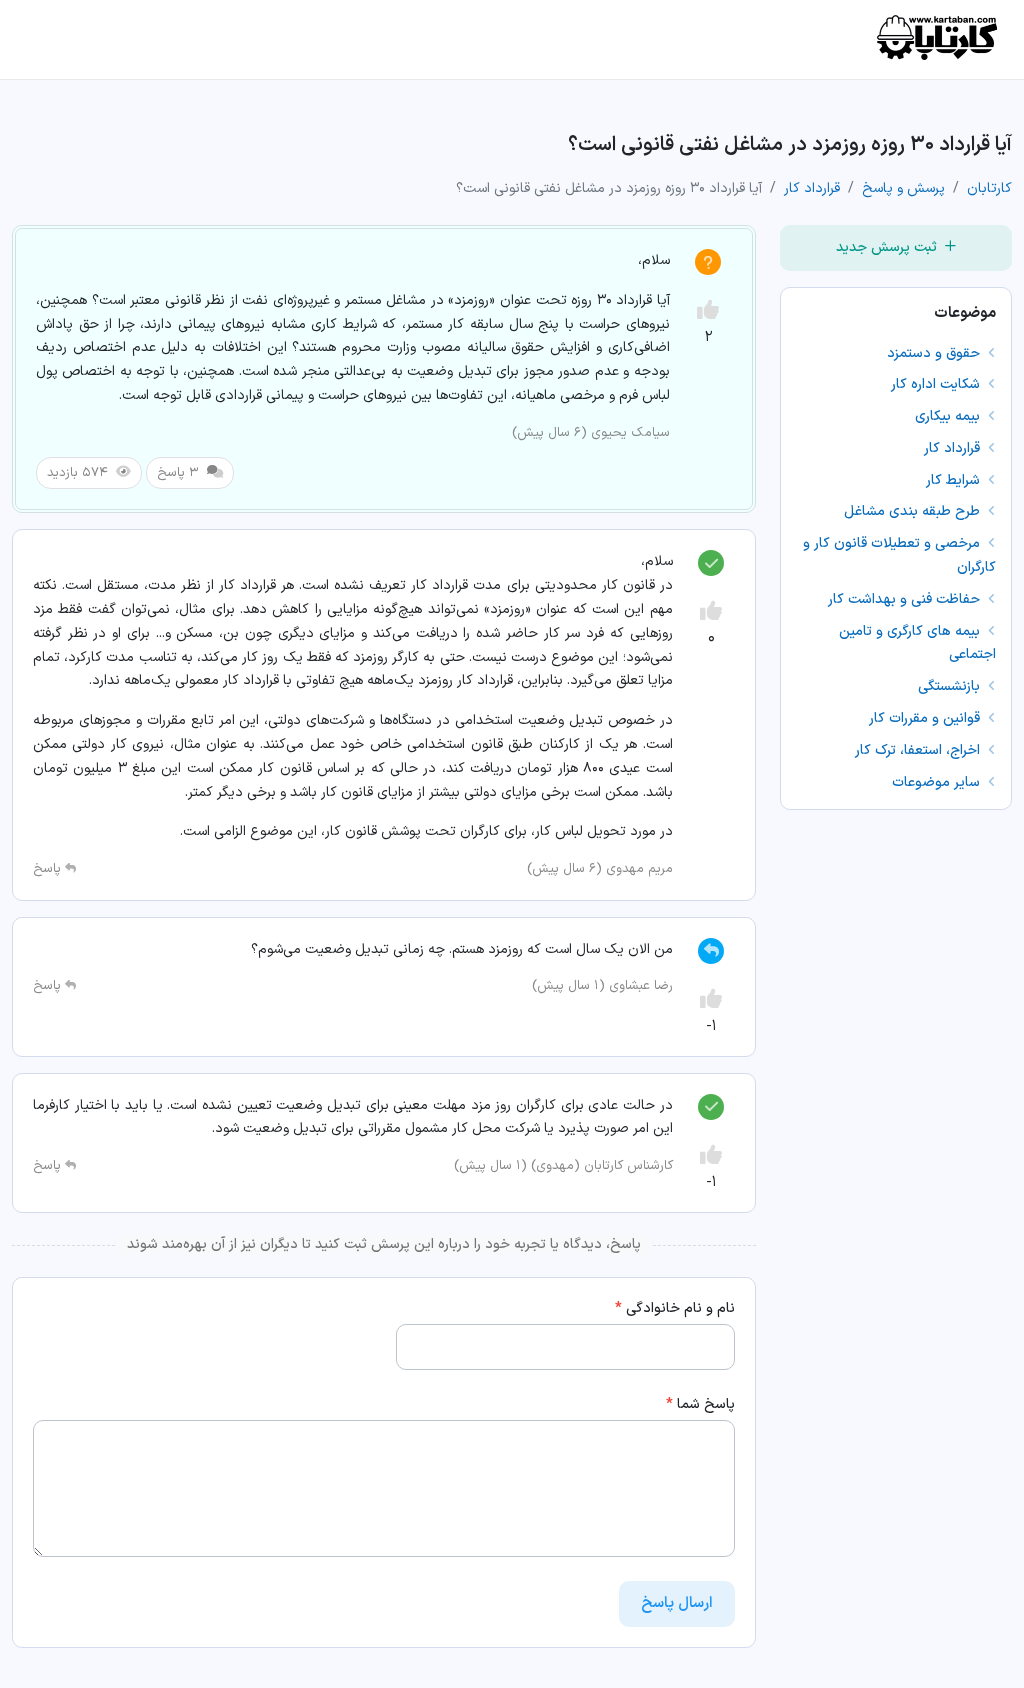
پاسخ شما (700, 1404)
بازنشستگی (951, 686)
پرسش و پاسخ (903, 188)
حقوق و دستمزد (935, 353)
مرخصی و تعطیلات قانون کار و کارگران (899, 555)
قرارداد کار (812, 188)
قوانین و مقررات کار (926, 718)
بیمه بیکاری (949, 416)
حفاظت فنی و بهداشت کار (906, 599)
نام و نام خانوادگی (675, 1308)
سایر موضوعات (938, 782)
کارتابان (989, 188)
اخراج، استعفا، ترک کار (919, 750)
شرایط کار (955, 480)
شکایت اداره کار (937, 384)
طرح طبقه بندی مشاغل (914, 511)
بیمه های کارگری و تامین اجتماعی (917, 643)
